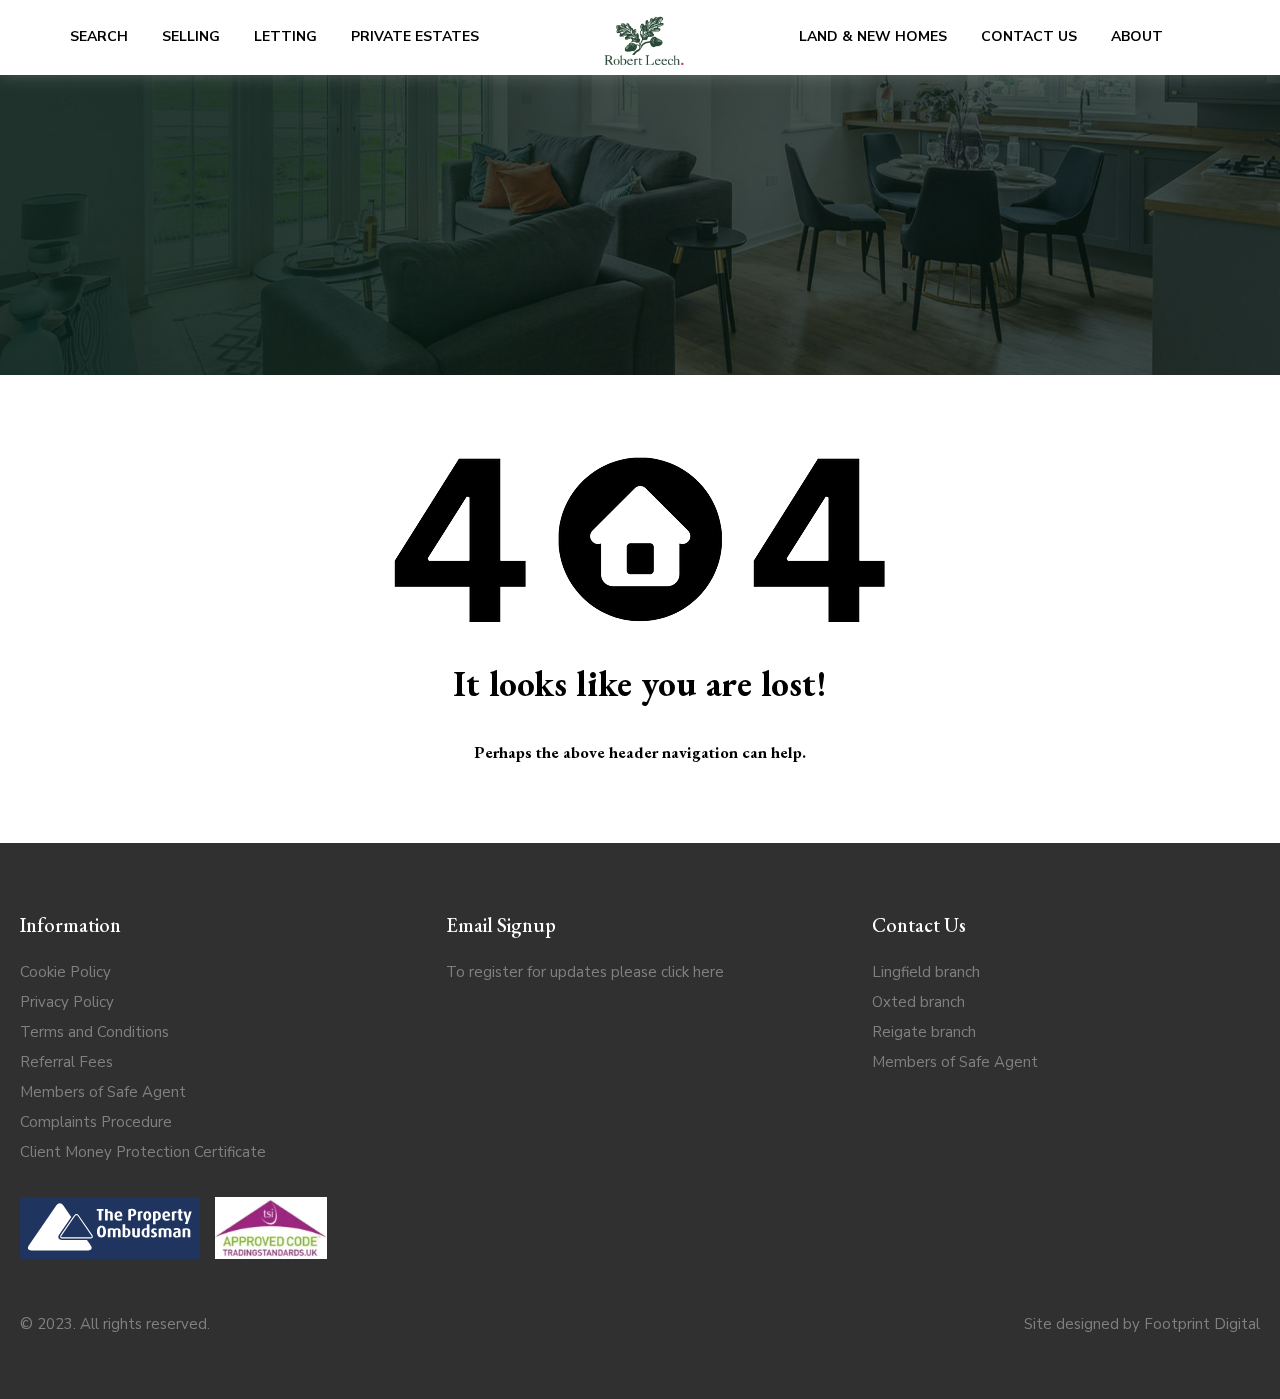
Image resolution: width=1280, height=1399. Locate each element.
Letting (285, 36)
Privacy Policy (67, 1002)
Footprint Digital (1202, 1324)
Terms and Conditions (94, 1032)
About (1137, 36)
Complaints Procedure (96, 1122)
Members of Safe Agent (103, 1092)
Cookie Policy (65, 972)
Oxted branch (918, 1002)
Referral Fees (66, 1062)
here (708, 972)
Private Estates (415, 36)
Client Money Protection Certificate (143, 1152)
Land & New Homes (873, 36)
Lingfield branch (926, 972)
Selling (191, 36)
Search (99, 36)
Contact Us (1029, 36)
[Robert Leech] (644, 37)
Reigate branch (924, 1032)
